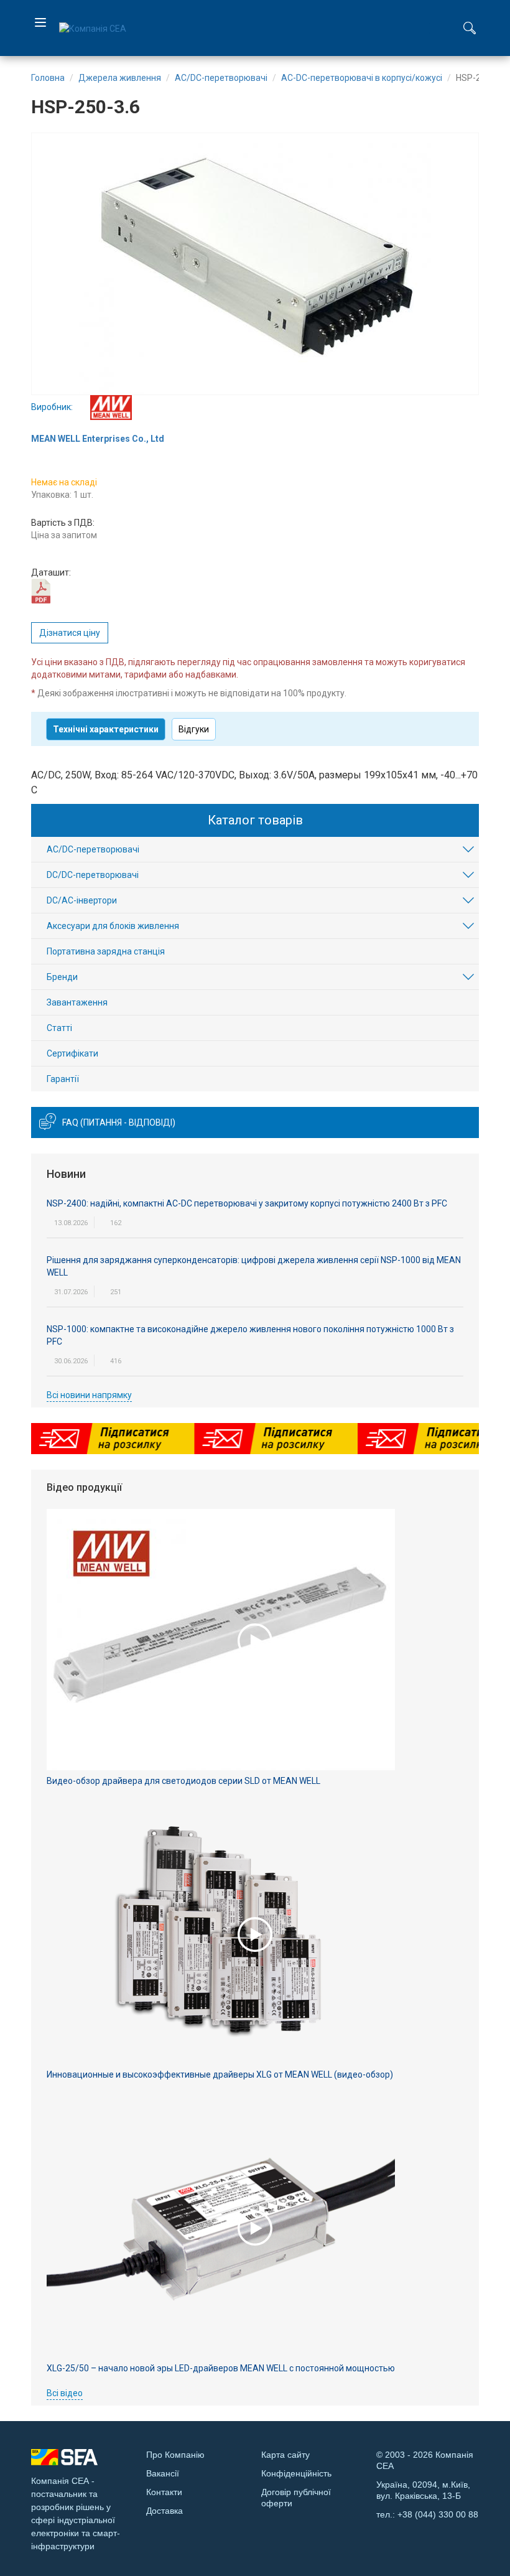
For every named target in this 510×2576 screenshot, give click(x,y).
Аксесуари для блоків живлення (113, 926)
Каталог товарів (255, 820)
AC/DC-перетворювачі (93, 849)
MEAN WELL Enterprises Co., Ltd (98, 439)
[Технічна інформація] (41, 590)
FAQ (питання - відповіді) (119, 1122)
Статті (59, 1028)
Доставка (165, 2511)
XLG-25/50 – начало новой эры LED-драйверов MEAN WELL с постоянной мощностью (221, 2368)
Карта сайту (285, 2455)
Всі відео (65, 2393)
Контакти (164, 2492)
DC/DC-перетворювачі (93, 875)
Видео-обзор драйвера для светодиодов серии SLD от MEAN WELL (183, 1781)
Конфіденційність (296, 2473)
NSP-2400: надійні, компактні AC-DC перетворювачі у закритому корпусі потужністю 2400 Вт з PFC (247, 1203)
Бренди (62, 977)
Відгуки (194, 729)
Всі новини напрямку (89, 1395)
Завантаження (77, 1002)
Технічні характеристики (106, 729)
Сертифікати (72, 1053)
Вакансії (163, 2473)
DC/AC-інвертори (82, 900)
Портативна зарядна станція (106, 951)
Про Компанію (175, 2455)
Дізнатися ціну (70, 633)
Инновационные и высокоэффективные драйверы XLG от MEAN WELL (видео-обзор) (220, 2074)
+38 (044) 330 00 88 (438, 2514)
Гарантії (63, 1079)
